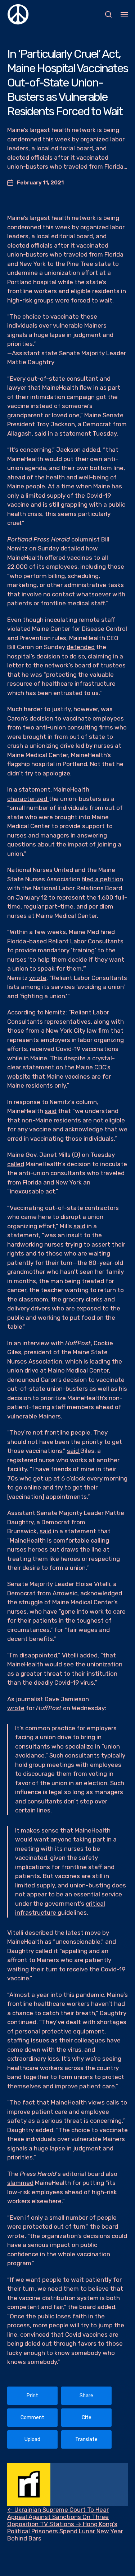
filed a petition (102, 879)
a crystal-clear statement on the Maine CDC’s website (61, 1067)
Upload (32, 2439)
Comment (32, 2418)
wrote (38, 978)
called (16, 1164)
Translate (86, 2439)
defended (81, 647)
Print (32, 2396)
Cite (87, 2418)
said (40, 433)
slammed (20, 2183)
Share (86, 2396)
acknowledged (101, 1593)
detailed (73, 548)
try (28, 773)
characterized (28, 799)
